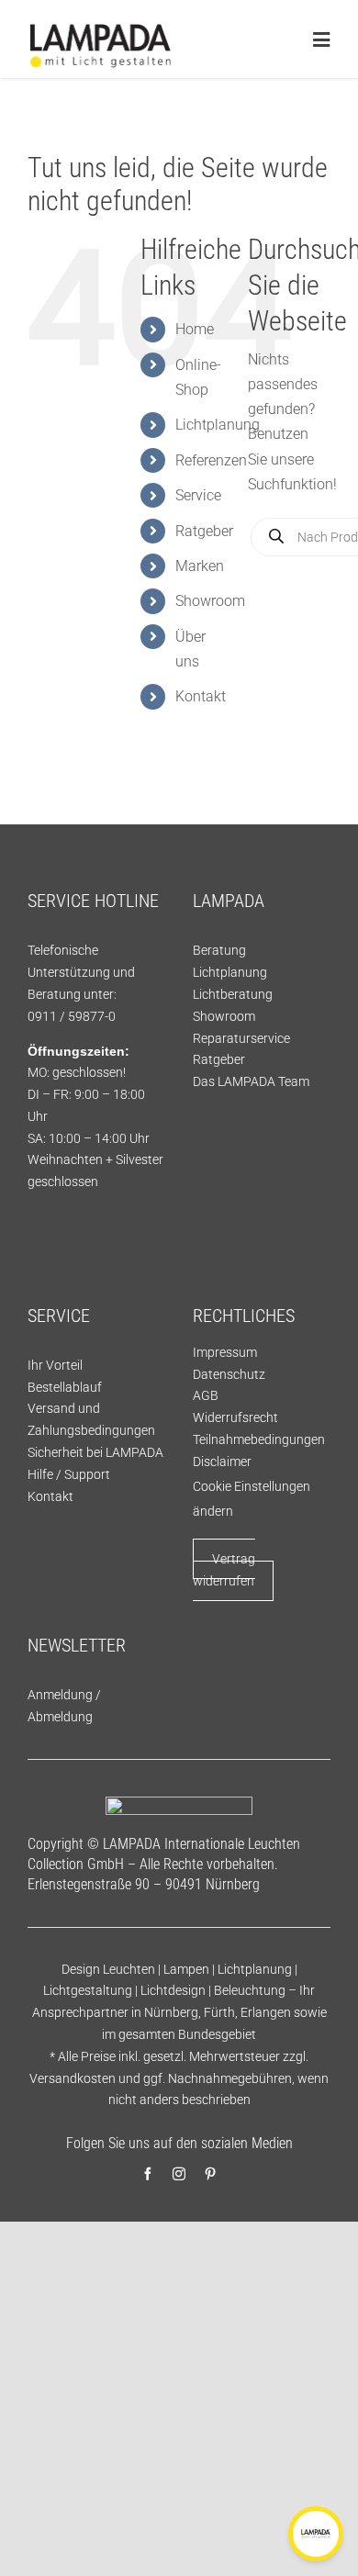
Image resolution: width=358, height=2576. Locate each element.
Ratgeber (204, 531)
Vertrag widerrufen (224, 1570)
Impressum (225, 1352)
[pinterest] (210, 2174)
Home (195, 329)
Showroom (210, 601)
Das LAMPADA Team (251, 1081)
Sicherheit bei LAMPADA (95, 1452)
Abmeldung (60, 1717)
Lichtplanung (218, 425)
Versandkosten (73, 2078)
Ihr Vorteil (55, 1365)
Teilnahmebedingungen (259, 1439)
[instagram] (179, 2174)
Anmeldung (60, 1695)
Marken (200, 566)
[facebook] (148, 2174)
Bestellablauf (65, 1387)
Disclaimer (222, 1462)
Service (198, 495)
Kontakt (201, 696)
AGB (206, 1395)
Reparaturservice (241, 1038)
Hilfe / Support (69, 1474)
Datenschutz (229, 1374)
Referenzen (211, 460)
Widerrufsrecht (235, 1417)
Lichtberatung (233, 994)
